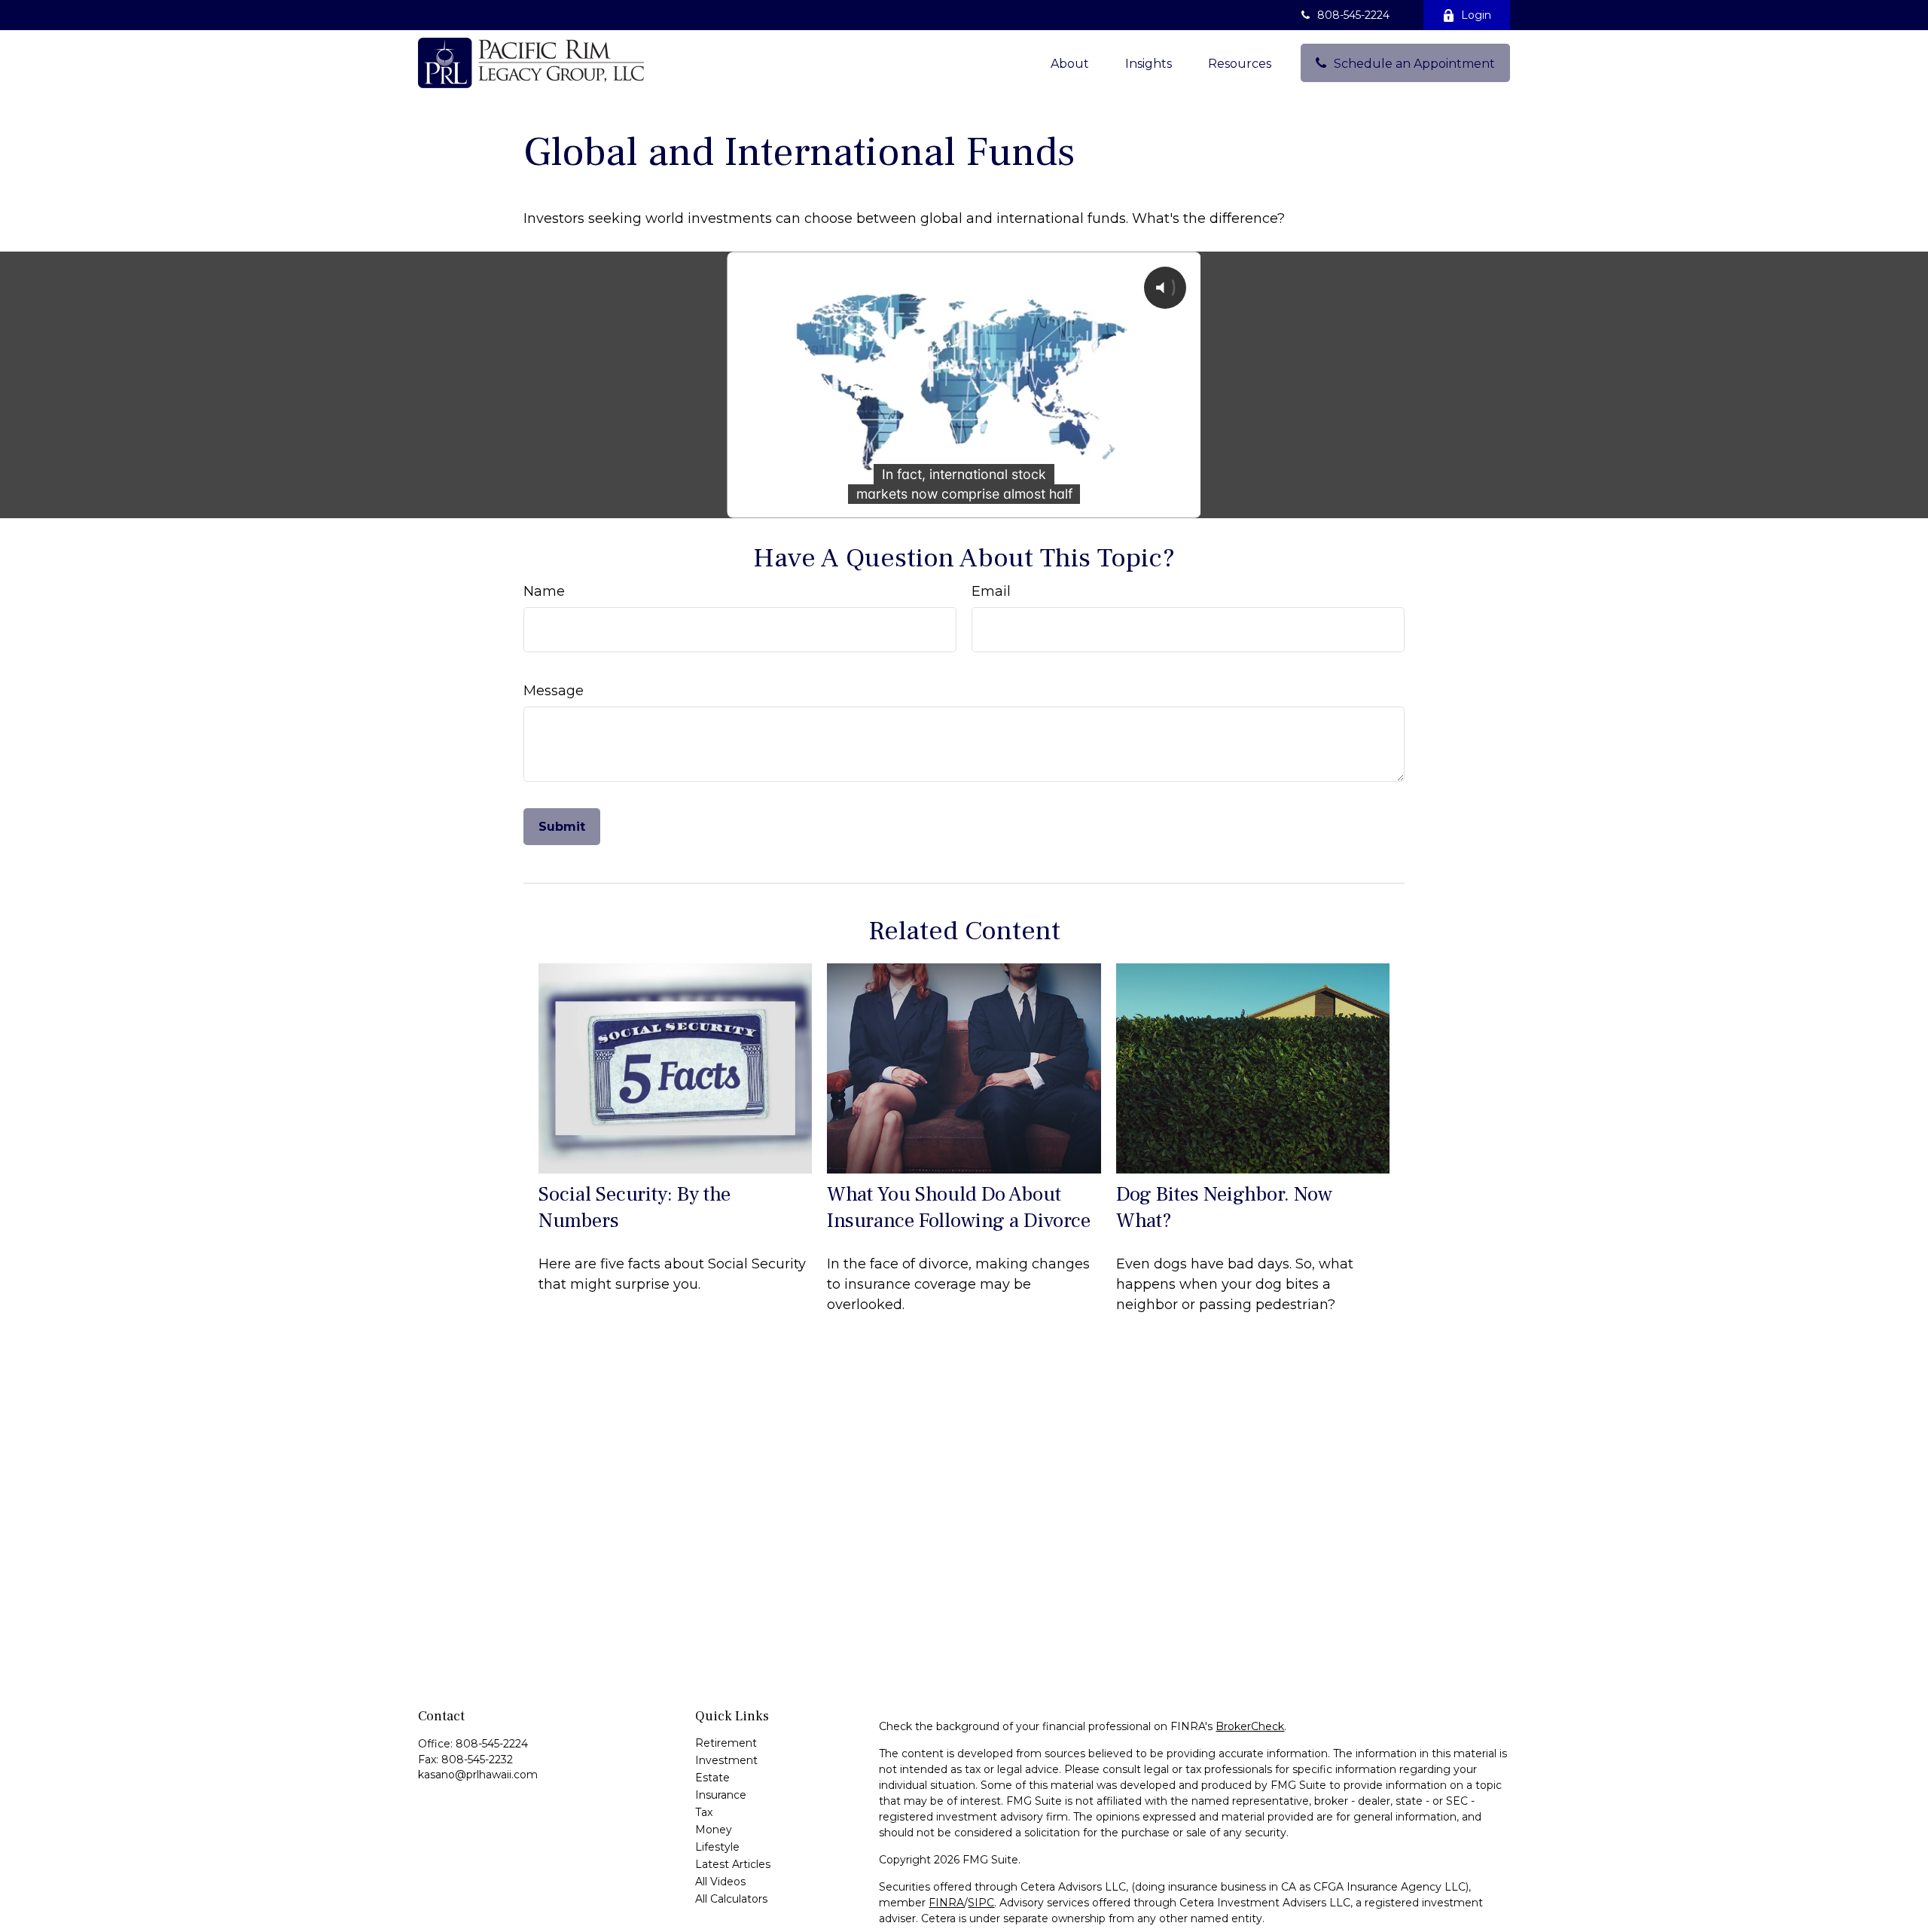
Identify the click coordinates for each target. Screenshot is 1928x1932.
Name (544, 591)
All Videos (720, 1882)
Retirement (726, 1743)
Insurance (721, 1795)
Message (554, 691)
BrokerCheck (1250, 1726)
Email (991, 591)
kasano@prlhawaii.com (478, 1775)
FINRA (946, 1903)
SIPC (981, 1903)
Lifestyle (717, 1847)
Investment (726, 1760)
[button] (1070, 63)
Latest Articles (733, 1864)
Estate (712, 1778)
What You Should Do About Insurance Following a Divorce (959, 1207)
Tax (704, 1812)
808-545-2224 (1353, 15)
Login (1476, 15)
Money (714, 1830)
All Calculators (731, 1899)
